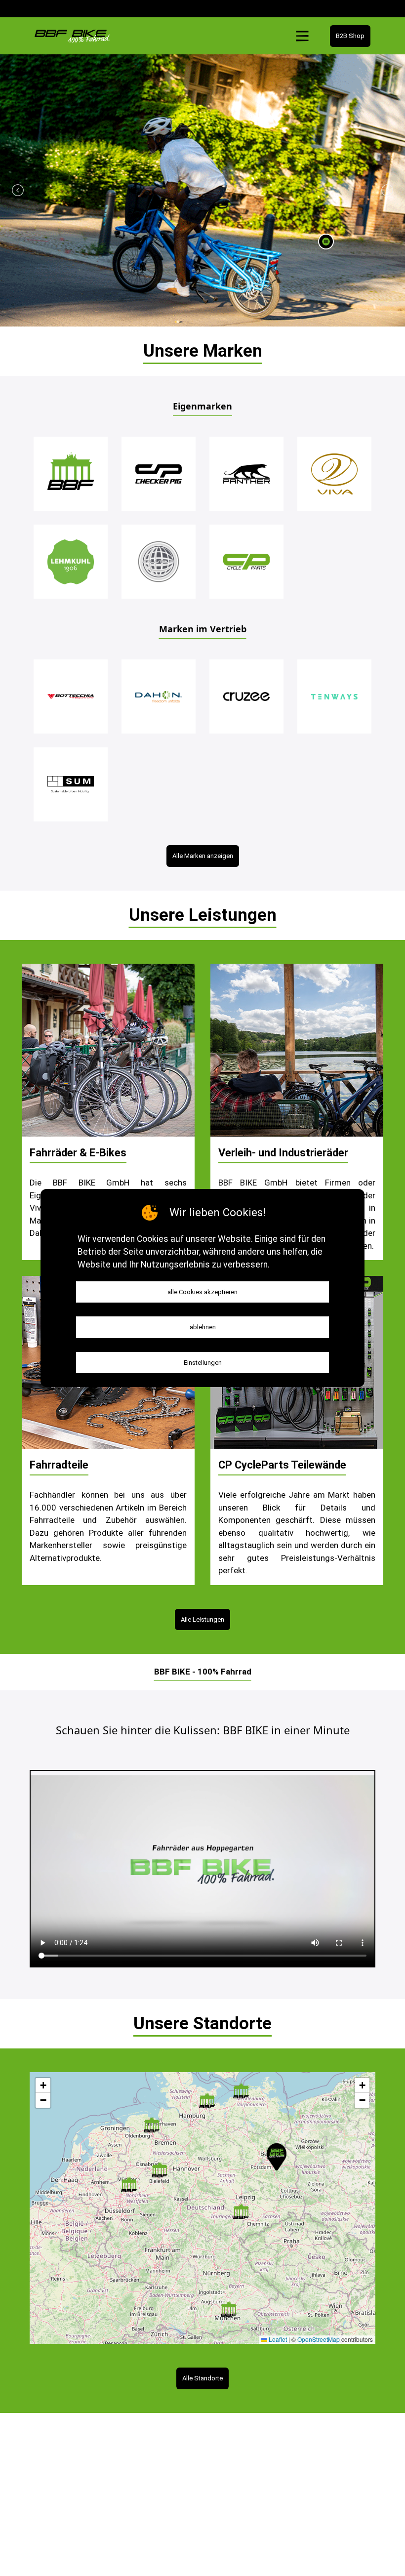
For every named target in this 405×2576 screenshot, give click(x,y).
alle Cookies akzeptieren (202, 1292)
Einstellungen (203, 1363)
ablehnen (203, 1327)
